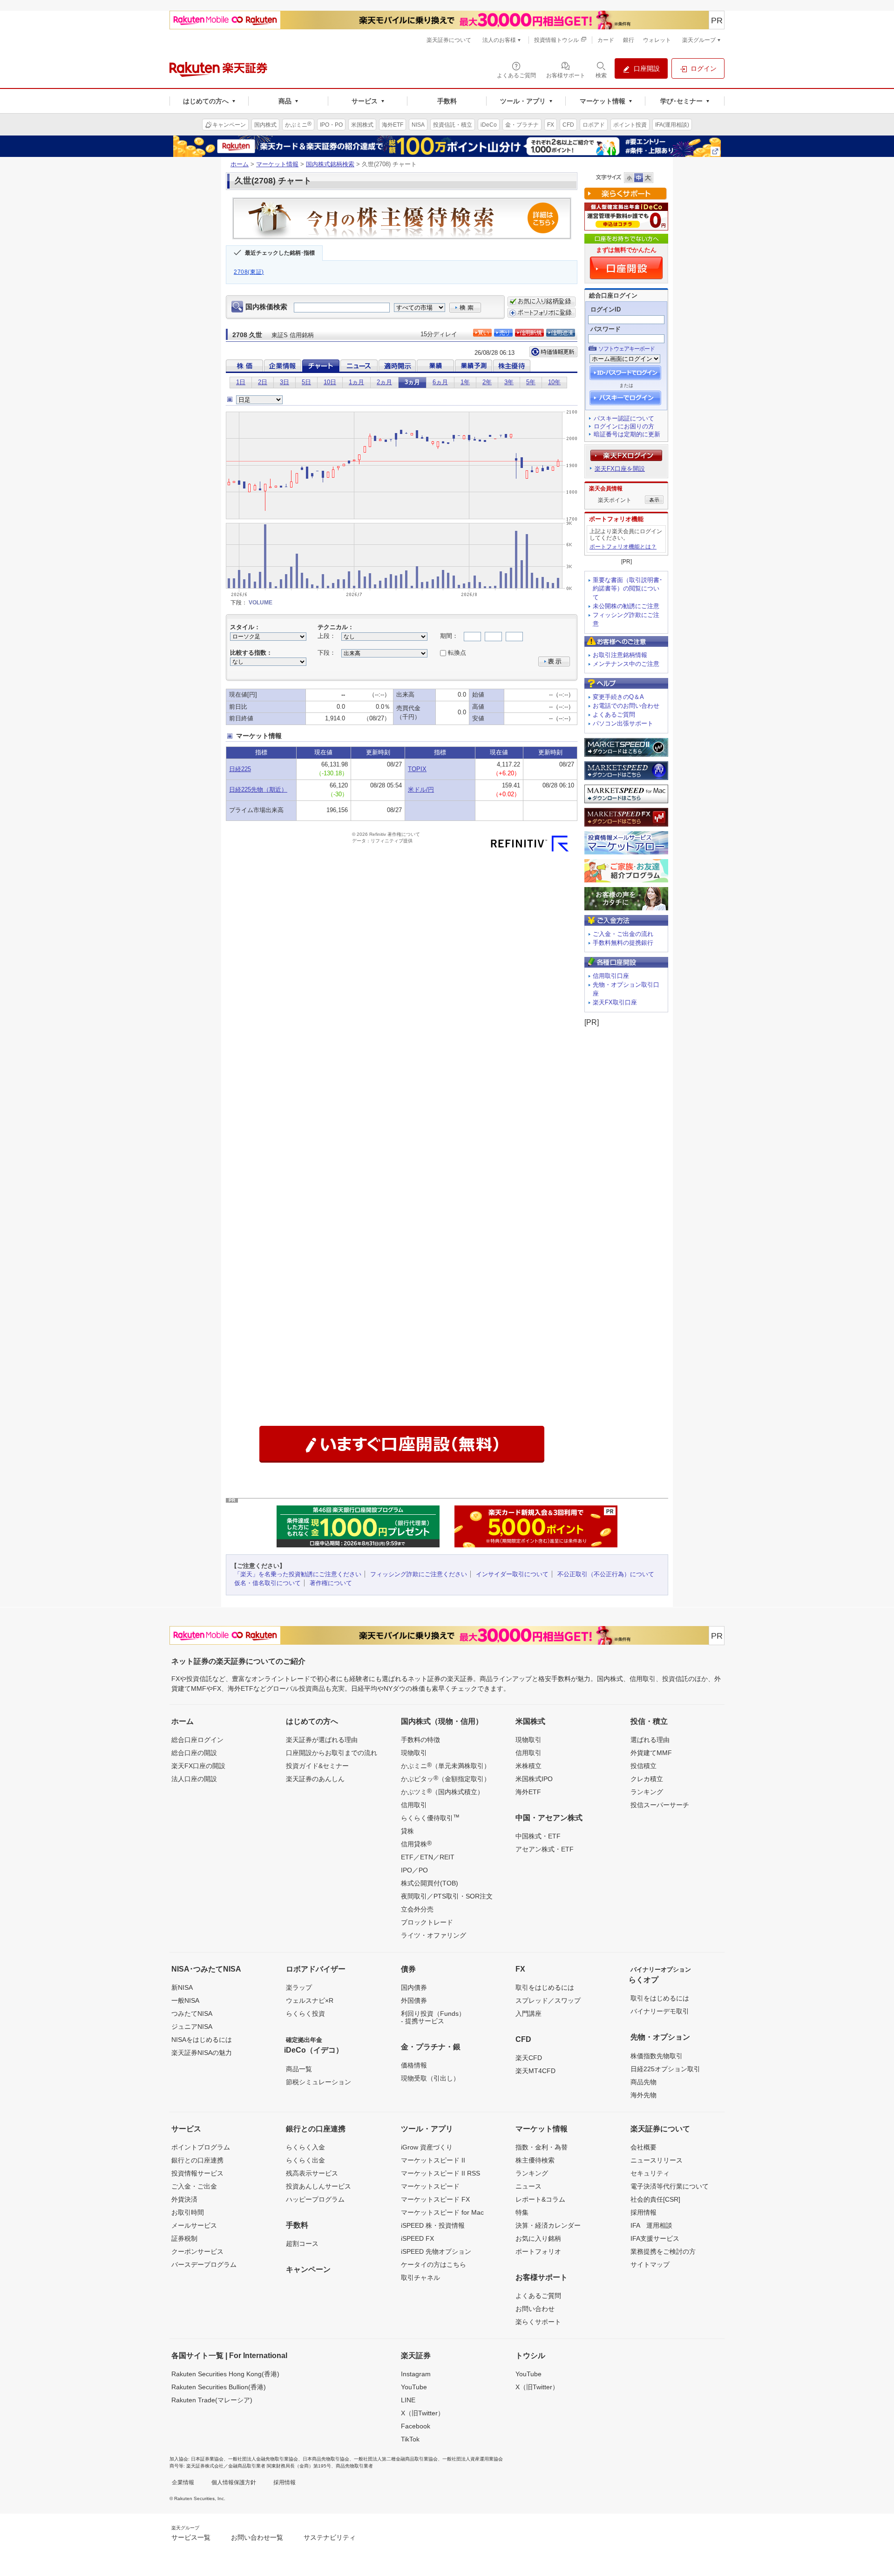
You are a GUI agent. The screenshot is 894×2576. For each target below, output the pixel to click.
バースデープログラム (204, 2264)
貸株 (407, 1831)
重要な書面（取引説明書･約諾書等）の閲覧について (628, 589)
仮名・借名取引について (268, 1583)
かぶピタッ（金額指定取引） (446, 1778)
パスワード (606, 329)
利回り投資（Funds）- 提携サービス (433, 2017)
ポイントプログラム (201, 2147)
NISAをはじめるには (202, 2040)
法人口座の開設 (194, 1779)
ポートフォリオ (538, 2251)
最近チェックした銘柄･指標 (280, 253)
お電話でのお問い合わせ (626, 706)
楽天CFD (529, 2058)
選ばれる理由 (650, 1740)
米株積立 (528, 1766)
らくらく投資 (305, 2013)
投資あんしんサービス (318, 2186)
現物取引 (414, 1753)
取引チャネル (420, 2278)
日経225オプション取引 (665, 2069)
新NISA (182, 1987)
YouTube (414, 2387)
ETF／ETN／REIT (428, 1857)
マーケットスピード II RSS (440, 2173)
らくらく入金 (305, 2147)
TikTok (410, 2439)
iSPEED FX (417, 2238)
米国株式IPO (534, 1779)
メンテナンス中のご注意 (626, 664)
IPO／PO (414, 1870)
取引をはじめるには (545, 1987)
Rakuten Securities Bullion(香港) (219, 2387)
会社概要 (643, 2147)
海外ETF (528, 1792)
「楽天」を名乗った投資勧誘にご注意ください (298, 1574)
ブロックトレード (427, 1922)
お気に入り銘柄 (538, 2238)
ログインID (606, 309)
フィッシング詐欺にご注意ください (419, 1574)
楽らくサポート (538, 2322)
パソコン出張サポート (623, 723)
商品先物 (643, 2082)
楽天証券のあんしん (315, 1779)
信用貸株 (416, 1844)
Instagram (416, 2374)
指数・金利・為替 (542, 2147)
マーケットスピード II (433, 2160)
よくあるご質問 (614, 715)
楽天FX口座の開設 (198, 1766)
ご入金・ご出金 (194, 2186)
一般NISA (185, 2000)
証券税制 (184, 2238)
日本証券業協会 (207, 2459)
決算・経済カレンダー (548, 2225)
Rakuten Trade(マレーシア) (212, 2400)
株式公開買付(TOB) (430, 1883)
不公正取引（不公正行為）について (606, 1574)
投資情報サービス (197, 2173)
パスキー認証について (624, 418)
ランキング (647, 1792)
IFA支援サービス (655, 2238)
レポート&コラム (540, 2199)
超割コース (302, 2244)
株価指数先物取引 (657, 2056)
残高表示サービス (312, 2173)
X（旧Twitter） (423, 2413)
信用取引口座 (611, 976)
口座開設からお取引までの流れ (332, 1753)
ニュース (528, 2186)
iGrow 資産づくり (427, 2147)
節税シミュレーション (318, 2082)
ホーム (240, 164)
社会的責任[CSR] (655, 2199)
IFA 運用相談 (651, 2225)
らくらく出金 (305, 2160)
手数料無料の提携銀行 (623, 943)
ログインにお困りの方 (624, 426)
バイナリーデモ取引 (660, 2011)
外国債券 (414, 2000)
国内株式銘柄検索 (330, 164)
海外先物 (643, 2095)
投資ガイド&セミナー (317, 1766)
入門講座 (528, 2013)
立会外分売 (417, 1909)
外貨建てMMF (651, 1753)
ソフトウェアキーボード (626, 349)
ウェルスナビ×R (310, 2000)
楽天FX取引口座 (615, 1002)
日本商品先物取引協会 (326, 2459)
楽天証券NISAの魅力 (202, 2053)
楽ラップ (299, 1987)
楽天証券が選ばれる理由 (322, 1740)
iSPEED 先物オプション (436, 2251)
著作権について (331, 1583)
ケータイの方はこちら (433, 2264)
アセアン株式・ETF (545, 1849)
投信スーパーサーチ (660, 1805)
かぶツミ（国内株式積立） (442, 1791)
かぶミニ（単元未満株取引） (446, 1765)
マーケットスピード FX (435, 2199)
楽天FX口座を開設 (620, 469)
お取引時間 (188, 2212)
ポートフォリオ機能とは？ (623, 547)
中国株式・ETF (538, 1836)
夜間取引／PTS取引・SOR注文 (447, 1896)
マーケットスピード (430, 2186)
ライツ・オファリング (433, 1935)
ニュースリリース (657, 2160)
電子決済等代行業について (670, 2186)
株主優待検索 (535, 2160)
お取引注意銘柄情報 (620, 655)
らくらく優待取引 (430, 1817)
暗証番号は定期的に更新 (627, 434)
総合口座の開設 (194, 1753)
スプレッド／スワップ (548, 2000)
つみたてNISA (192, 2013)
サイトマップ (650, 2264)
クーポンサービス (197, 2251)
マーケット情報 (277, 164)
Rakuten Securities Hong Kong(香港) (225, 2374)
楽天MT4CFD (535, 2071)
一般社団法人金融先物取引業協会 (263, 2459)
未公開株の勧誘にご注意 (626, 606)
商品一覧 (299, 2069)
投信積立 (643, 1766)
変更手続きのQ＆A (618, 697)
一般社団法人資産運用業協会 (473, 2459)
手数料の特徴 (420, 1740)
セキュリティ (650, 2173)
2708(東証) (249, 272)
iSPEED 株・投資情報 (433, 2225)
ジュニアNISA (192, 2027)
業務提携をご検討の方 (663, 2251)
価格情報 (414, 2065)
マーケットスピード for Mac (442, 2212)
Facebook (416, 2426)
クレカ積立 (647, 1779)
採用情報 (643, 2212)
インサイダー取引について (512, 1574)
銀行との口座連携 (197, 2160)
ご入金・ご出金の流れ (623, 934)
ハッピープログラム (315, 2199)
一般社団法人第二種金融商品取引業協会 (396, 2459)
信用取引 (414, 1805)
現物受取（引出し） (430, 2078)
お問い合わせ (535, 2309)
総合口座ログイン (197, 1740)
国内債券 (414, 1987)
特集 (522, 2212)
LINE (408, 2400)
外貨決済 (184, 2199)
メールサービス (194, 2225)
